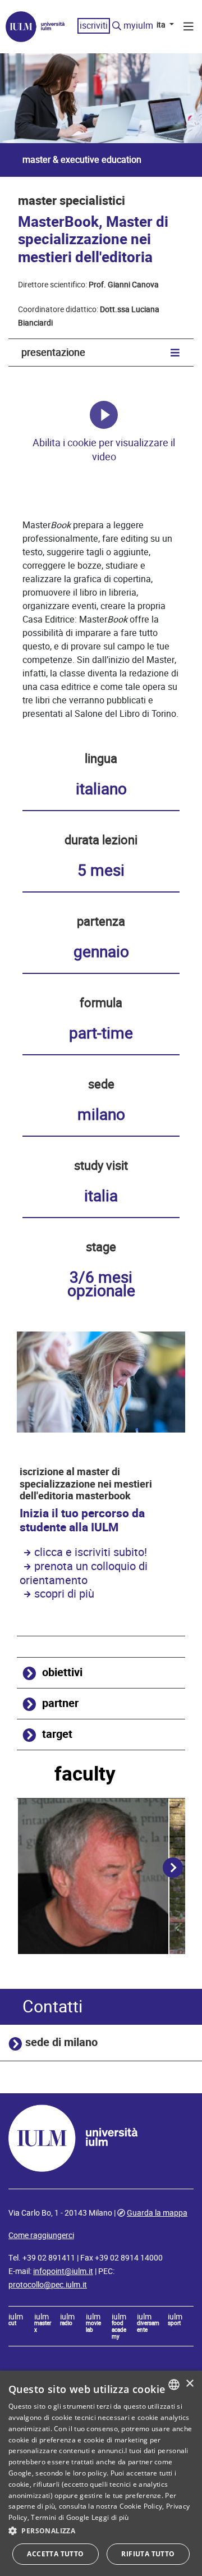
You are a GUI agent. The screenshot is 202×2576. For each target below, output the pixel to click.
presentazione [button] (53, 352)
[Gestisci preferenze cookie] (104, 415)
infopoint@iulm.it (63, 2271)
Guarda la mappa (157, 2213)
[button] (101, 2531)
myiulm (138, 26)
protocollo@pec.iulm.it (48, 2285)
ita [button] (162, 25)
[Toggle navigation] (189, 28)
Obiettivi (62, 1673)
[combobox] (174, 2385)
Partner (60, 1703)
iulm (16, 2320)
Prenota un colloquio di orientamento (84, 1573)
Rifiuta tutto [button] (148, 2554)
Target (57, 1734)
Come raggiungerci (41, 2235)
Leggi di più (110, 2517)
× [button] (189, 2384)
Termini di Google (60, 2517)
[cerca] (117, 26)
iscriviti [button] (94, 26)
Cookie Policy (141, 2506)
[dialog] (101, 2473)
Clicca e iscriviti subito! (91, 1552)
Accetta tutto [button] (55, 2554)
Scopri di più (64, 1594)
